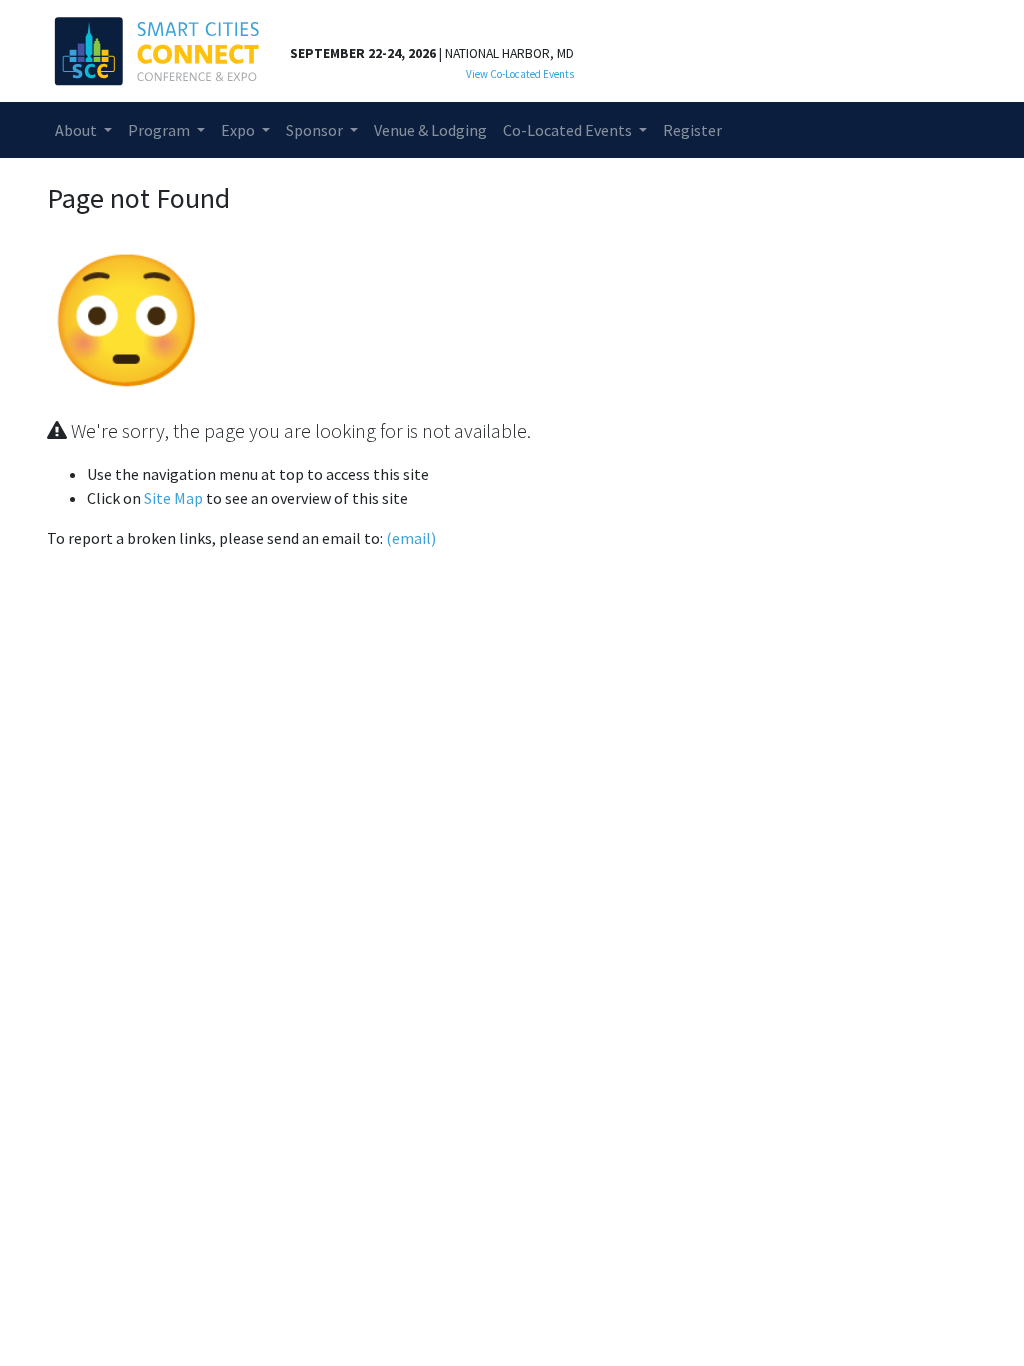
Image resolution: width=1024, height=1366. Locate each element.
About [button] (77, 130)
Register (692, 130)
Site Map (173, 498)
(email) (411, 538)
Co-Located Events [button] (569, 130)
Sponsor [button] (316, 130)
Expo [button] (239, 130)
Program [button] (160, 130)
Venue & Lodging (430, 130)
